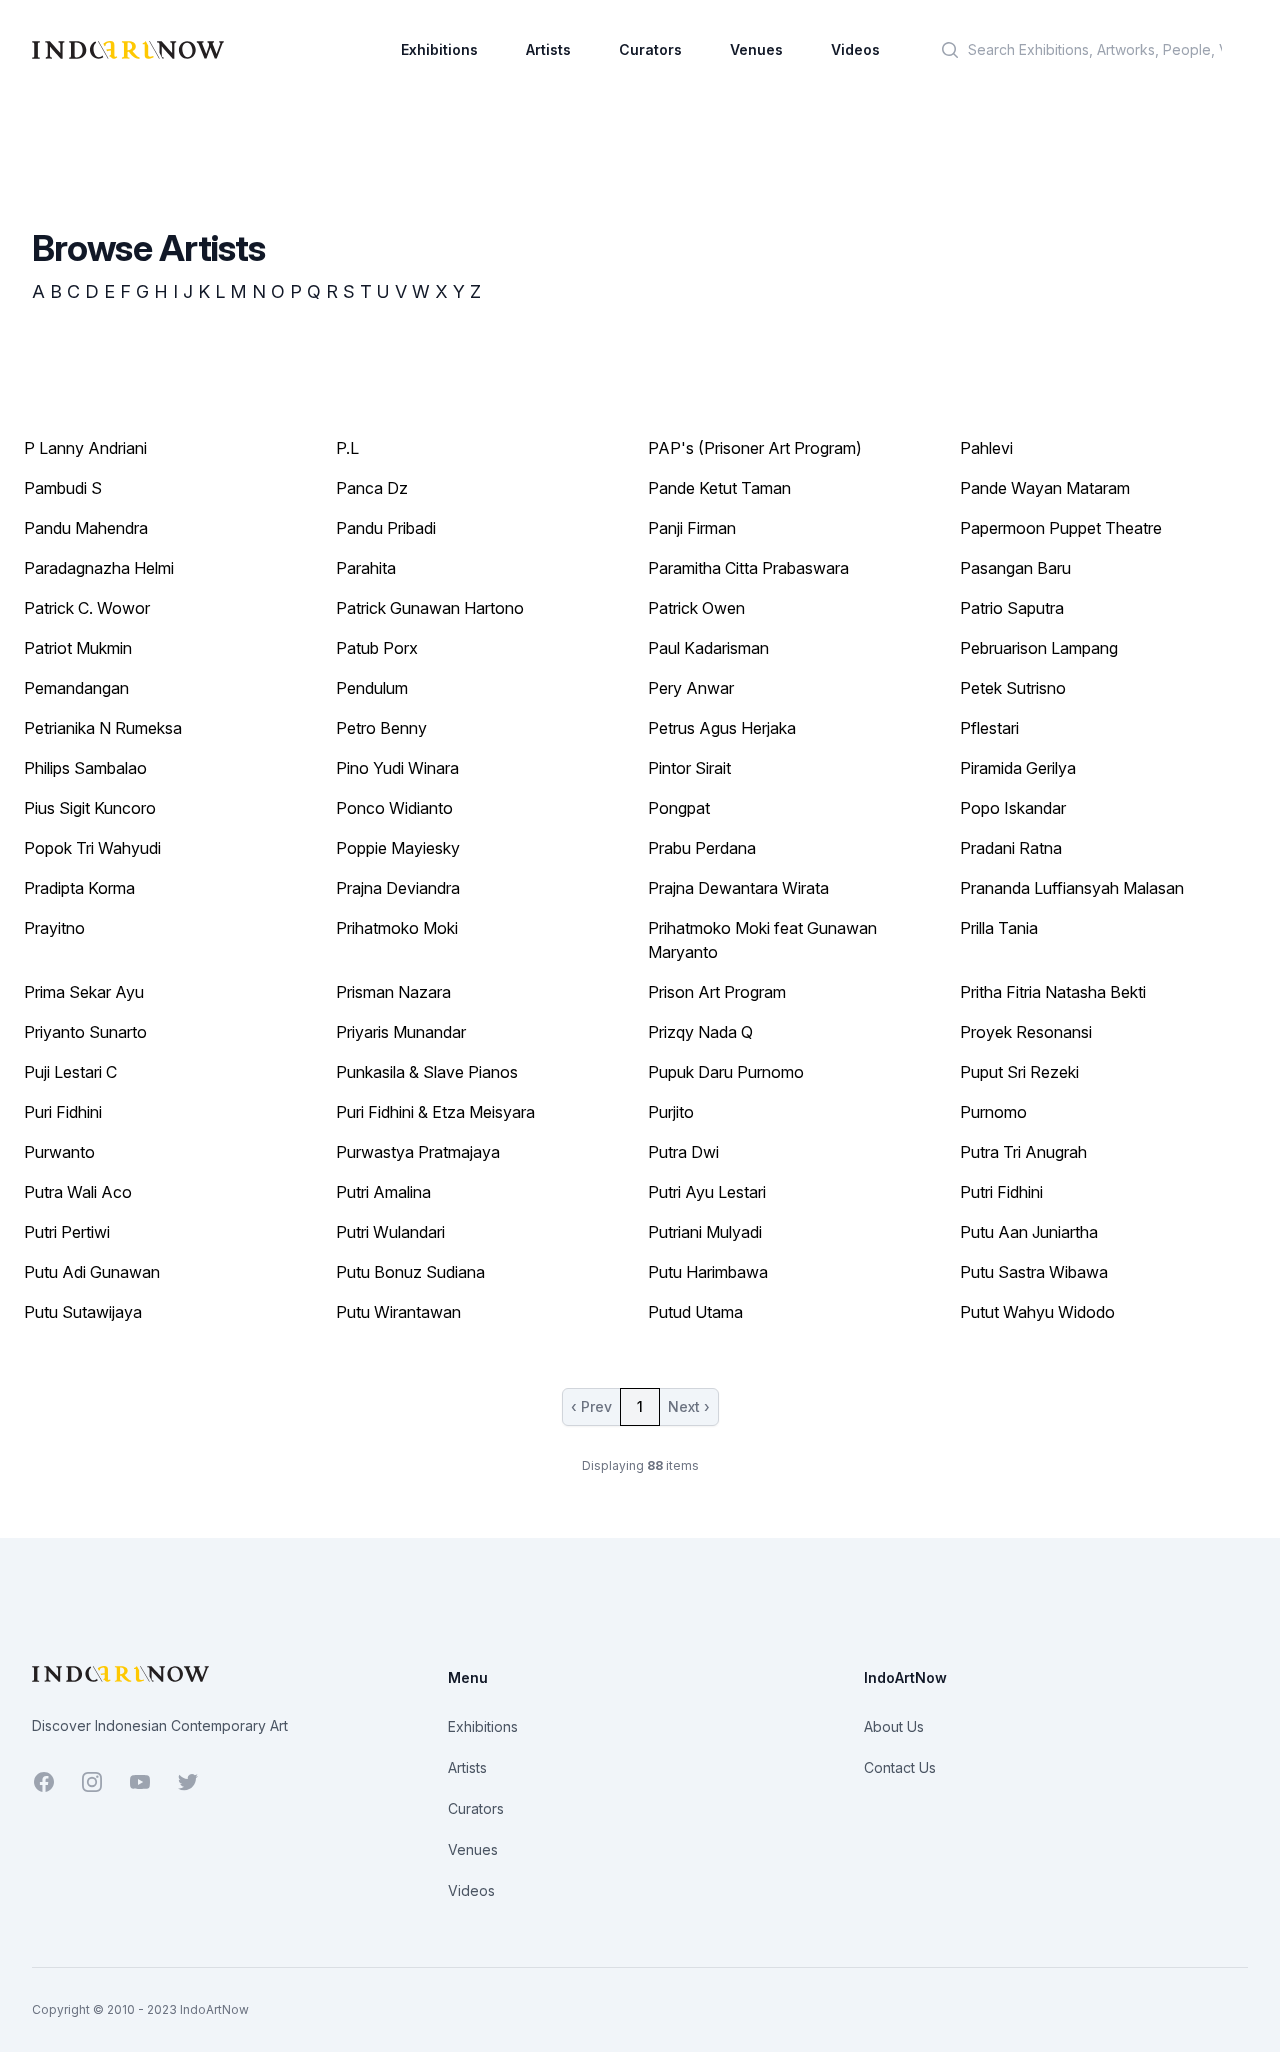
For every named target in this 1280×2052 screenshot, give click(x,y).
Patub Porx (377, 648)
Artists (548, 49)
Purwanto (59, 1152)
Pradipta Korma (79, 888)
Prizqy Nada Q (700, 1032)
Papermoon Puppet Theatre (1061, 528)
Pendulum (372, 688)
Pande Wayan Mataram (1045, 488)
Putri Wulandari (390, 1232)
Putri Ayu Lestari (707, 1192)
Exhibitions (439, 49)
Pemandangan (76, 688)
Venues (756, 49)
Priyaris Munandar (401, 1032)
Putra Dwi (683, 1152)
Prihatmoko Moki (397, 928)
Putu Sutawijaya (83, 1312)
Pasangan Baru (1015, 568)
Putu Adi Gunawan (92, 1272)
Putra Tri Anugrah (1023, 1152)
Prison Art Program (717, 992)
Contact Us (900, 1767)
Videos (855, 49)
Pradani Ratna (1011, 848)
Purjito (671, 1112)
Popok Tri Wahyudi (92, 848)
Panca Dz (372, 488)
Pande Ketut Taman (719, 488)
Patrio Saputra (1012, 608)
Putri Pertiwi (67, 1232)
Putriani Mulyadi (705, 1232)
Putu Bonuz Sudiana (410, 1272)
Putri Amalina (383, 1192)
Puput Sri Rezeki (1019, 1072)
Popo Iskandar (1013, 808)
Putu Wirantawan (398, 1312)
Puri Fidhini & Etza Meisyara (435, 1112)
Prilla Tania (999, 928)
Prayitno (54, 928)
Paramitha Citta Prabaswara (748, 568)
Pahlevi (986, 448)
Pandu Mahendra (86, 528)
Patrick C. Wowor (87, 608)
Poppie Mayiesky (398, 848)
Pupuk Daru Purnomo (726, 1072)
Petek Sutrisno (1013, 688)
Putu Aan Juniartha (1029, 1232)
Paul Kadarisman (708, 648)
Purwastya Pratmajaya (418, 1152)
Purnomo (993, 1112)
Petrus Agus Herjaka (722, 728)
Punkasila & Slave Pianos (427, 1072)
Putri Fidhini (1001, 1192)
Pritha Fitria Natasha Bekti (1053, 992)
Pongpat (679, 808)
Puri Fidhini (63, 1112)
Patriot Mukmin (78, 648)
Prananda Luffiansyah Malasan (1072, 888)
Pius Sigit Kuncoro (90, 808)
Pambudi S (63, 488)
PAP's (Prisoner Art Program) (755, 448)
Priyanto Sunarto (85, 1032)
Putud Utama (695, 1312)
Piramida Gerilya (1018, 768)
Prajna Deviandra (398, 888)
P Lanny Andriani (85, 448)
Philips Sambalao (85, 768)
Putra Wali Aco (78, 1192)
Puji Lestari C (70, 1072)
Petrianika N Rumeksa (103, 728)
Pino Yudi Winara (397, 768)
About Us (894, 1726)
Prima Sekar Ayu (84, 992)
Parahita (366, 568)
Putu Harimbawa (708, 1272)
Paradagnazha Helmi (99, 568)
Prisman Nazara (393, 992)
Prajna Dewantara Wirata (738, 888)
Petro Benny (381, 728)
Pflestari (989, 728)
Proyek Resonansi (1026, 1032)
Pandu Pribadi (386, 528)
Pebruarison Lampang (1039, 648)
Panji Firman (692, 528)
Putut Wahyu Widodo (1037, 1312)
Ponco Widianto (394, 808)
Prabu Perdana (702, 848)
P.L (347, 448)
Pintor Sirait (689, 768)
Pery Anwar (691, 688)
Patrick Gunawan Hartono (430, 608)
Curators (650, 49)
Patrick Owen (696, 608)
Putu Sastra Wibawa (1034, 1272)
